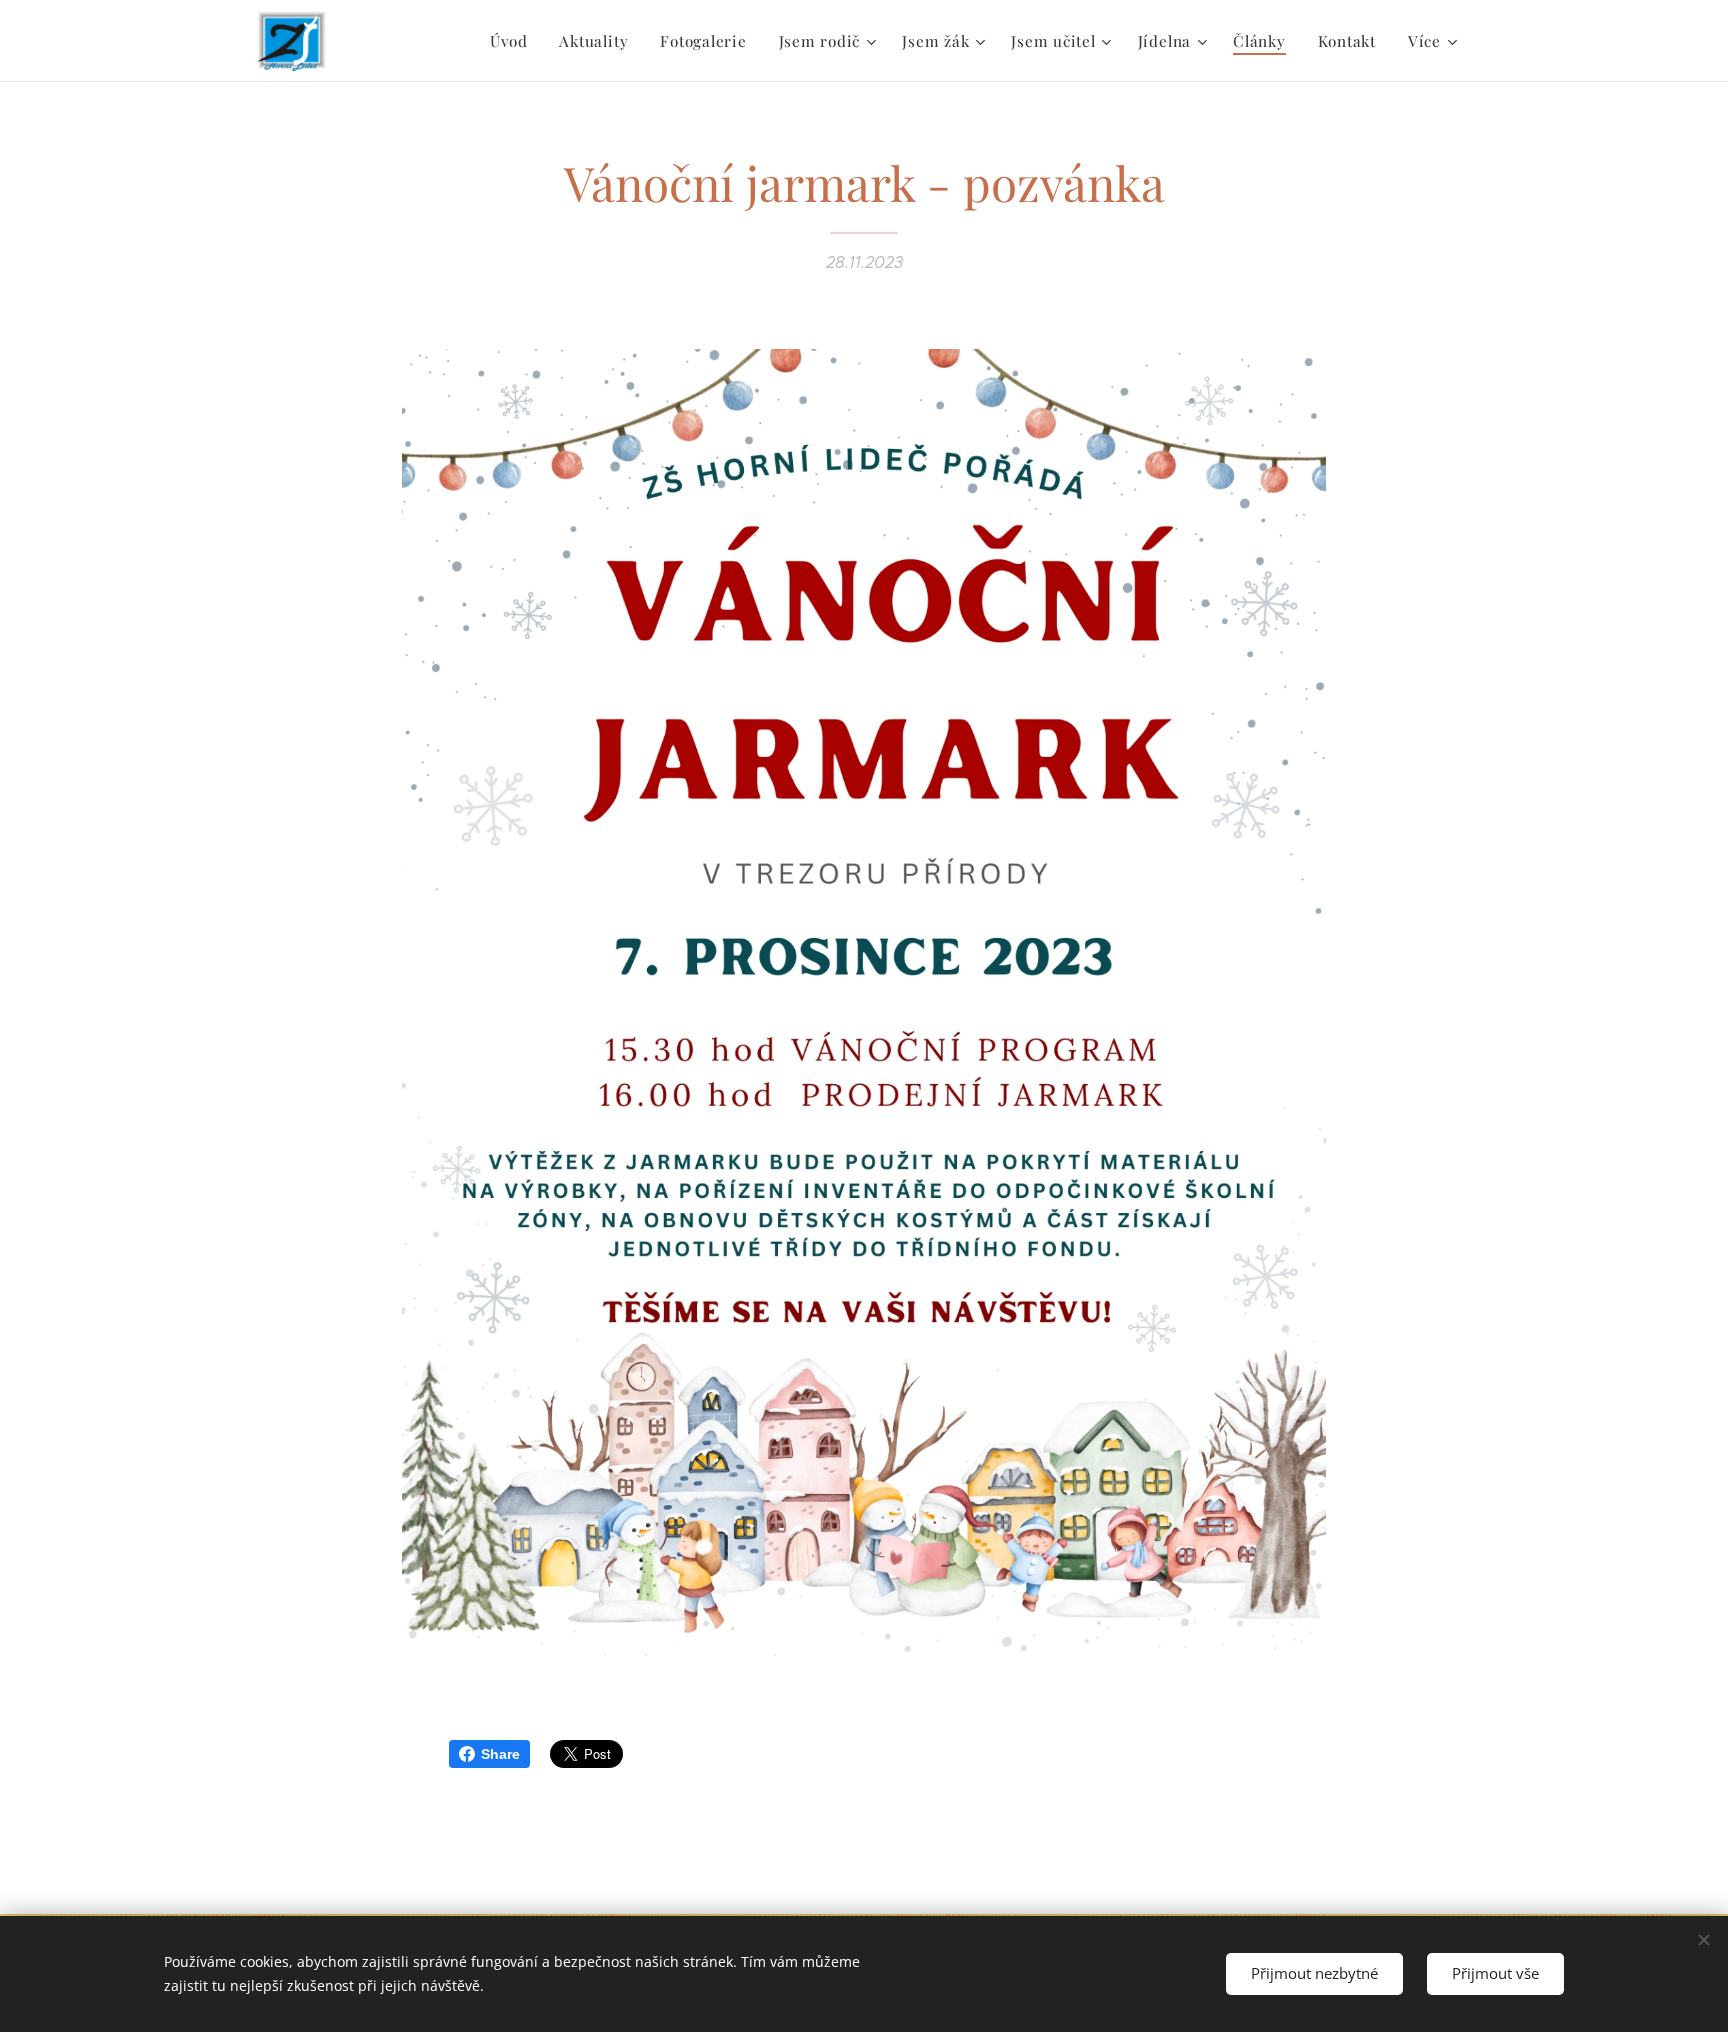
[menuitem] (514, 41)
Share (500, 1754)
